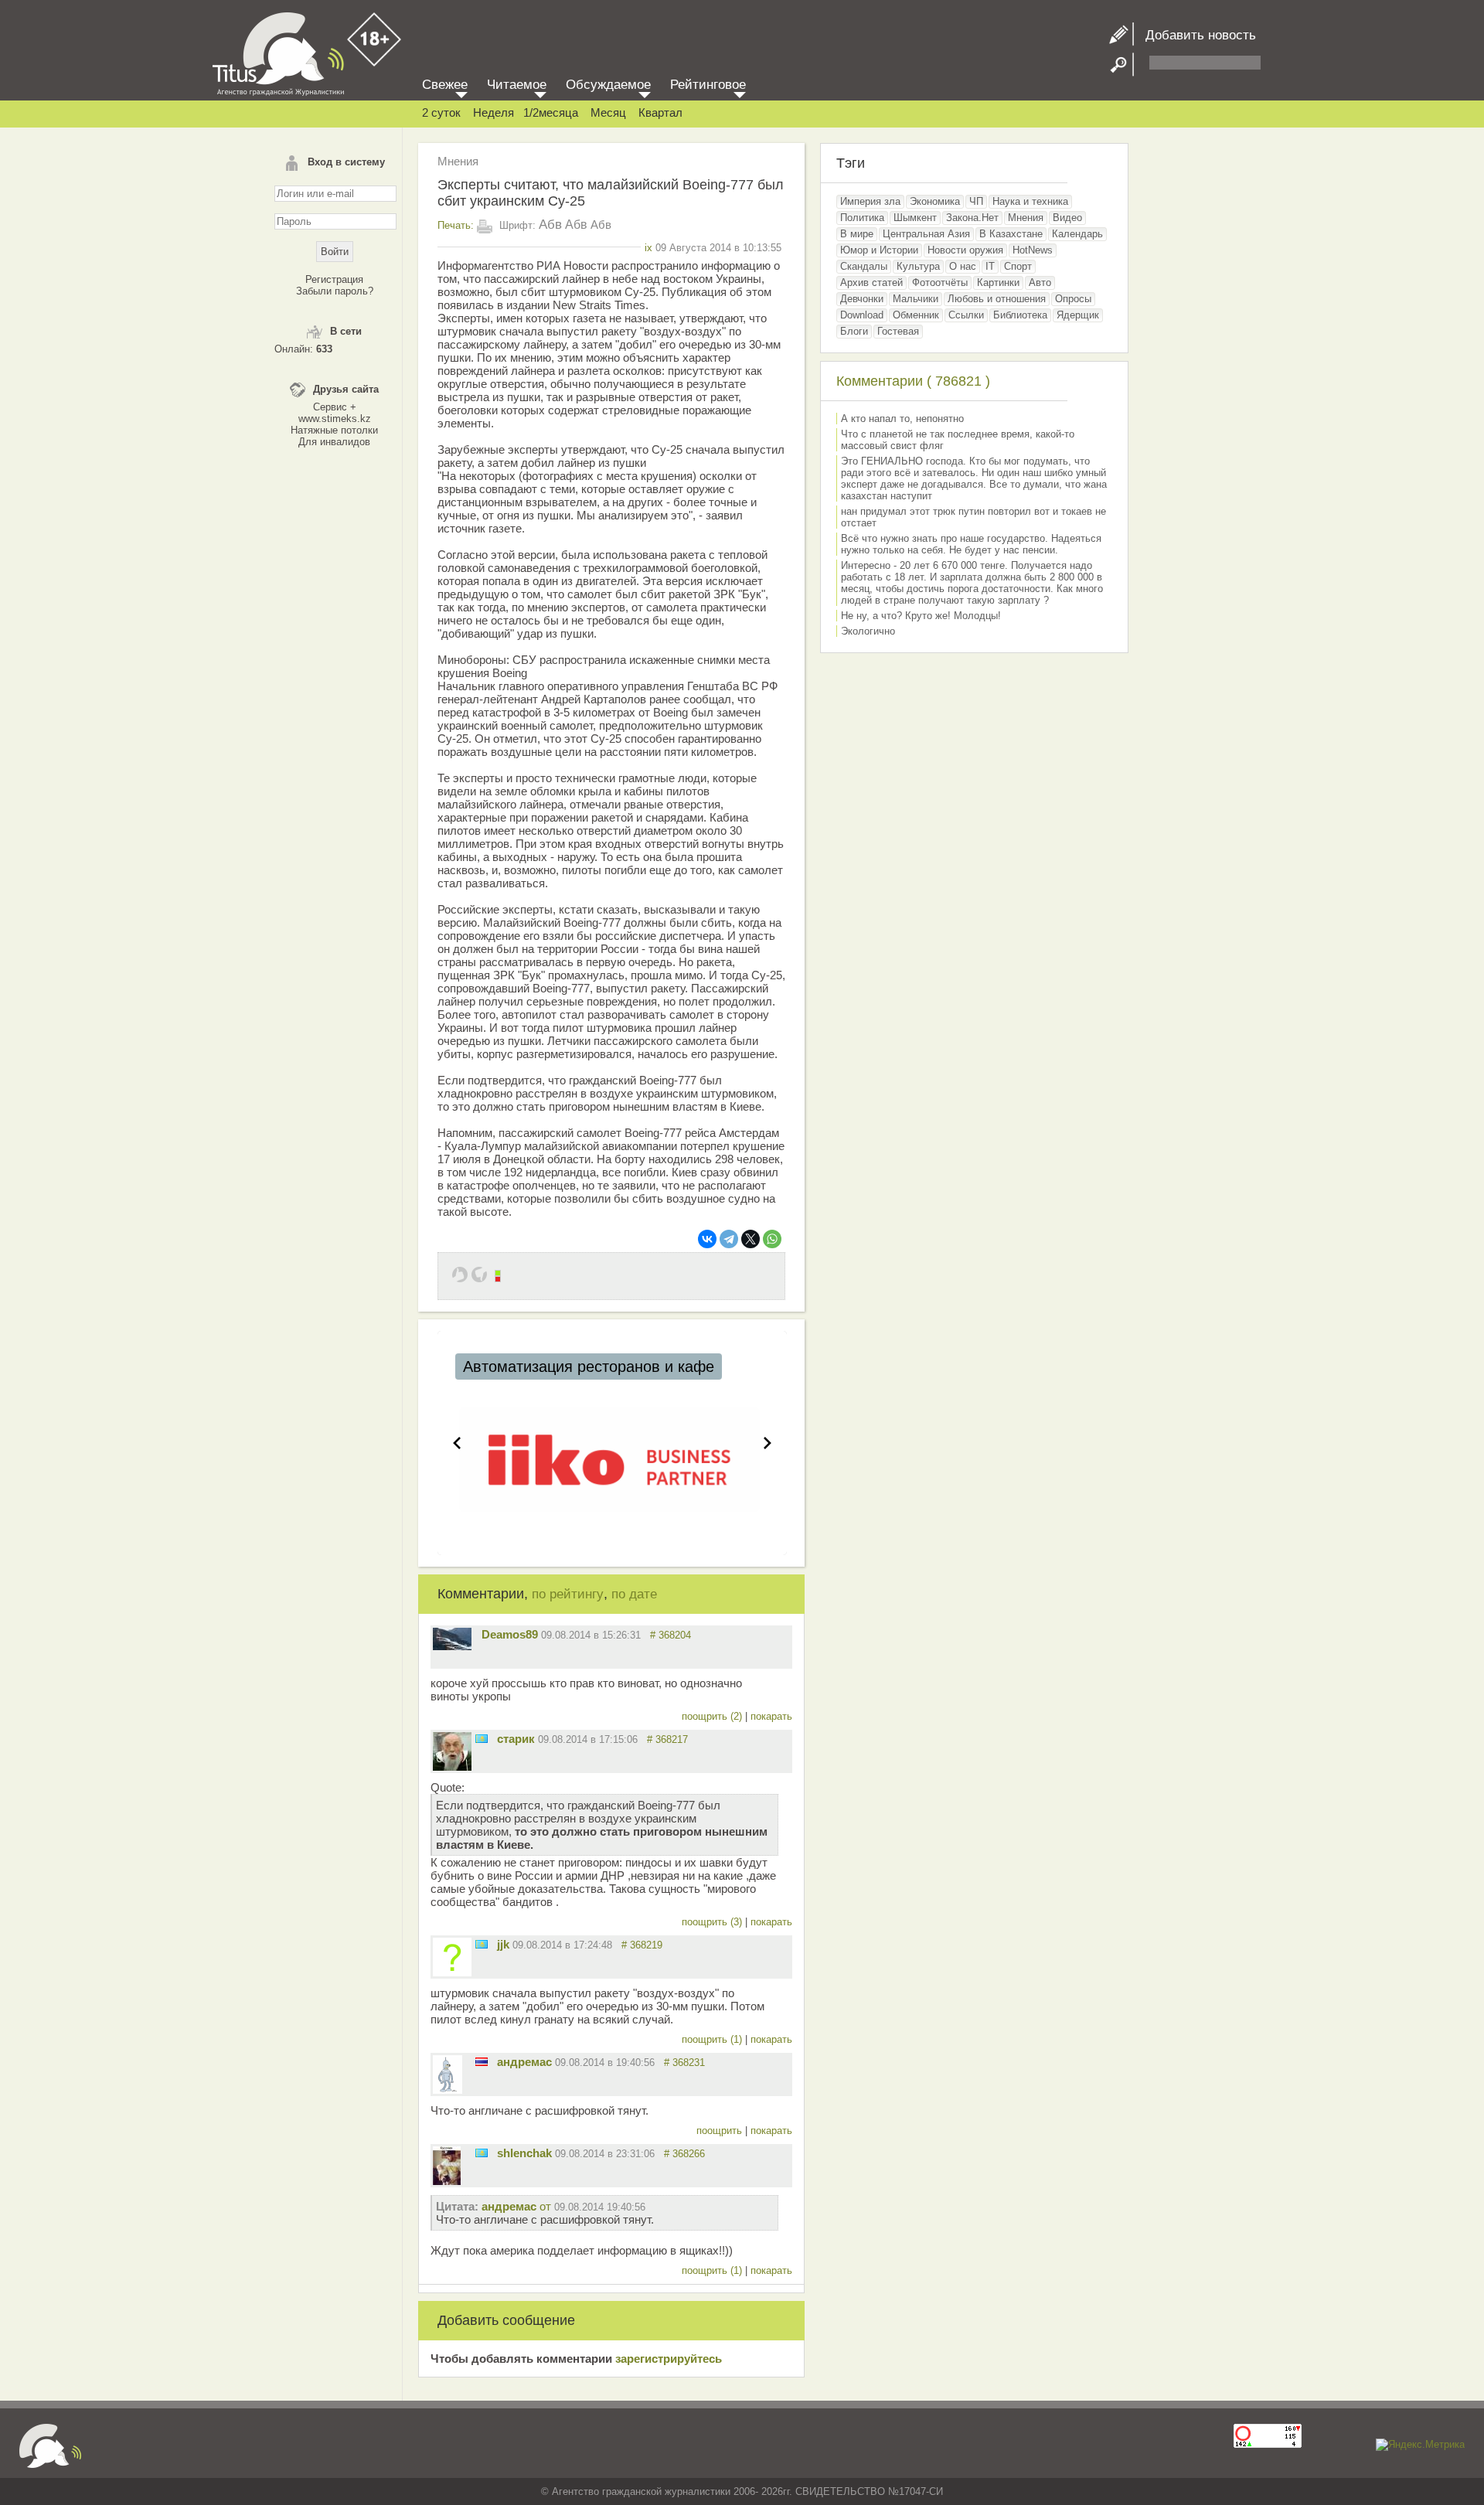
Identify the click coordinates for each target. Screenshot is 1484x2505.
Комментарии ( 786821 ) (913, 381)
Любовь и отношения (997, 299)
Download (862, 315)
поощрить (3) (713, 1922)
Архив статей (871, 282)
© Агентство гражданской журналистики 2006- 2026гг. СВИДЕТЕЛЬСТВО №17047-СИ (742, 2491)
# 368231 (684, 2063)
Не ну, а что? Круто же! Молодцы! (921, 616)
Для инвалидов (334, 442)
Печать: (456, 225)
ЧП (976, 201)
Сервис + (335, 407)
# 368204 (671, 1635)
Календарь (1077, 234)
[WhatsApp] (772, 1239)
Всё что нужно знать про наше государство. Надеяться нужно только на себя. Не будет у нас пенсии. (971, 544)
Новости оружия (965, 250)
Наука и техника (1030, 201)
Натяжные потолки (334, 430)
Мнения (458, 161)
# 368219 (642, 1945)
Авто (1040, 282)
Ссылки (966, 315)
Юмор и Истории (879, 250)
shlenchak (524, 2153)
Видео (1067, 218)
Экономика (935, 201)
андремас (524, 2062)
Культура (918, 266)
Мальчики (916, 299)
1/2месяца (551, 112)
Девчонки (862, 299)
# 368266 (684, 2154)
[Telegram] (729, 1239)
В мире (857, 234)
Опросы (1073, 299)
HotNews (1033, 250)
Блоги (854, 331)
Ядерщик (1078, 315)
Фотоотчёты (940, 282)
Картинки (998, 282)
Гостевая (898, 331)
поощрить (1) (713, 2039)
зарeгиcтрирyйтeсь (669, 2359)
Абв (550, 225)
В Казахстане (1011, 234)
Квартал (660, 112)
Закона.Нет (972, 218)
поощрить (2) (713, 1716)
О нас (963, 266)
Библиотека (1020, 315)
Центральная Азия (926, 234)
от (563, 2206)
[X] (751, 1239)
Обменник (916, 315)
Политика (862, 218)
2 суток (441, 112)
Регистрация (334, 279)
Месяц (608, 112)
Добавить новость (1195, 35)
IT (990, 266)
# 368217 (667, 1739)
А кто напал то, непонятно (902, 419)
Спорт (1018, 266)
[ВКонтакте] (707, 1239)
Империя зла (870, 201)
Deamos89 (510, 1634)
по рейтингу (568, 1594)
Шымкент (915, 218)
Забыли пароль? (335, 291)
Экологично (868, 631)
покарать (771, 1716)
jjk (503, 1944)
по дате (634, 1594)
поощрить (721, 2131)
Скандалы (864, 266)
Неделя (494, 112)
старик (516, 1739)
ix (648, 248)
